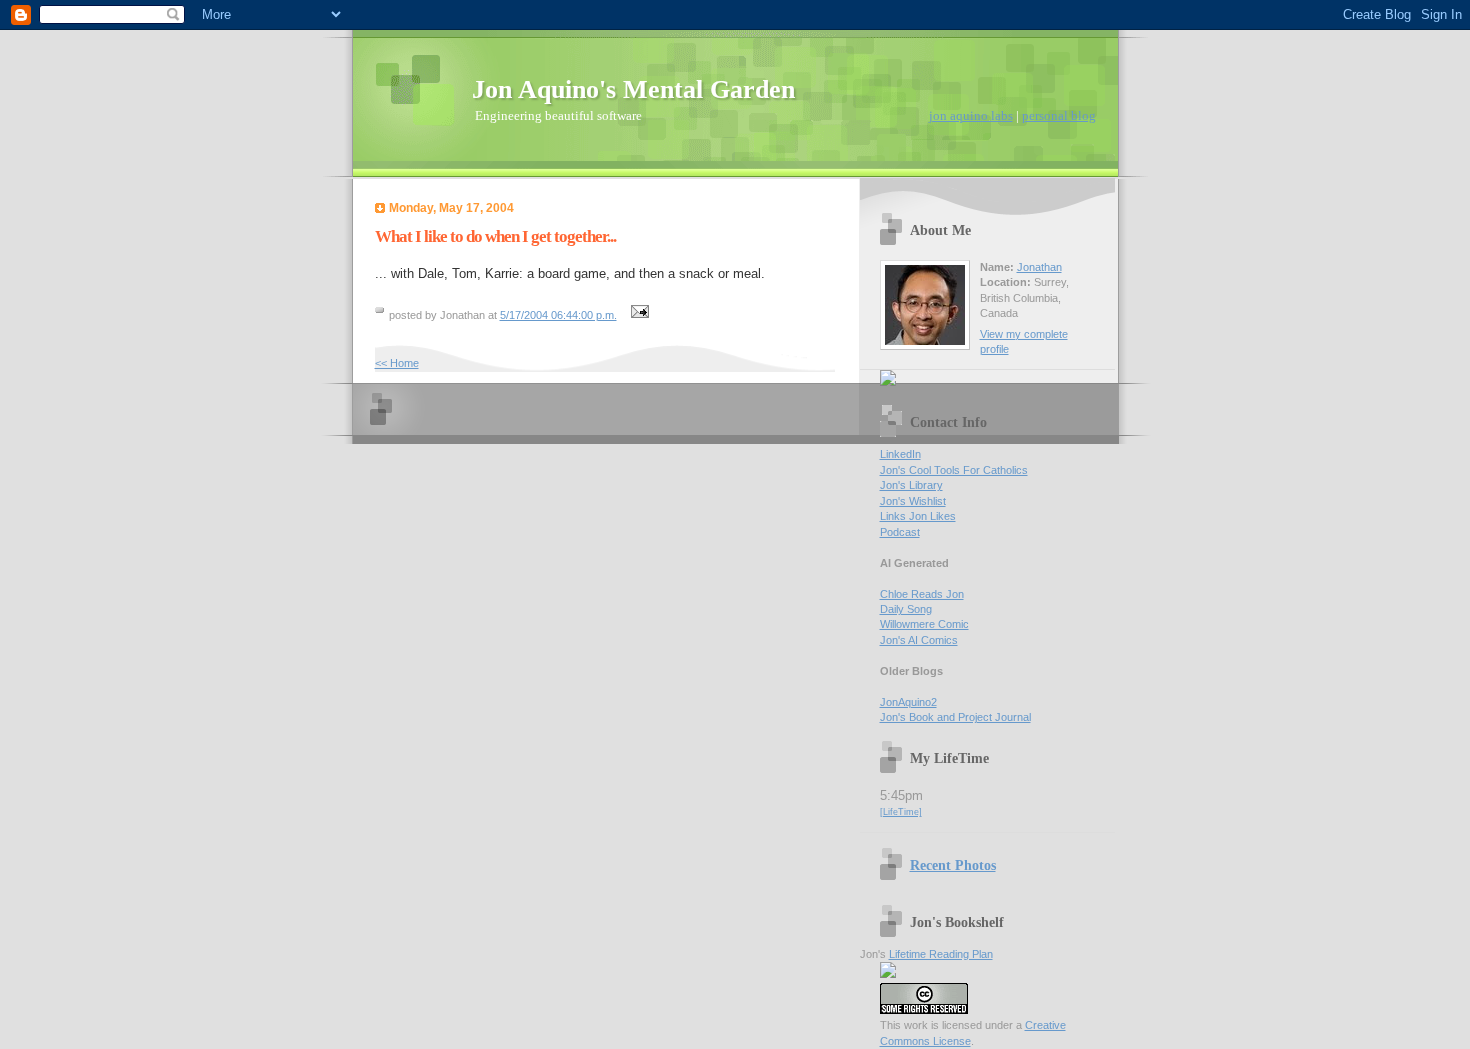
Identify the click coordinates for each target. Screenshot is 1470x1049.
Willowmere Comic (924, 624)
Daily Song (906, 609)
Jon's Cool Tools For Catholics (954, 470)
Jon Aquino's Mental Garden (633, 89)
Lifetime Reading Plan (941, 954)
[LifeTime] (901, 812)
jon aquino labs (971, 115)
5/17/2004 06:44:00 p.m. (558, 315)
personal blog (1059, 115)
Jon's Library (911, 485)
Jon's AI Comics (919, 640)
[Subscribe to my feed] (888, 382)
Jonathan (1039, 267)
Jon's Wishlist (913, 501)
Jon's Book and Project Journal (955, 717)
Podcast (900, 532)
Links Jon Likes (918, 516)
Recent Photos (953, 865)
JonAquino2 (908, 702)
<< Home (397, 363)
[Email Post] (638, 315)
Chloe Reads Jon (922, 594)
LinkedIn (900, 454)
